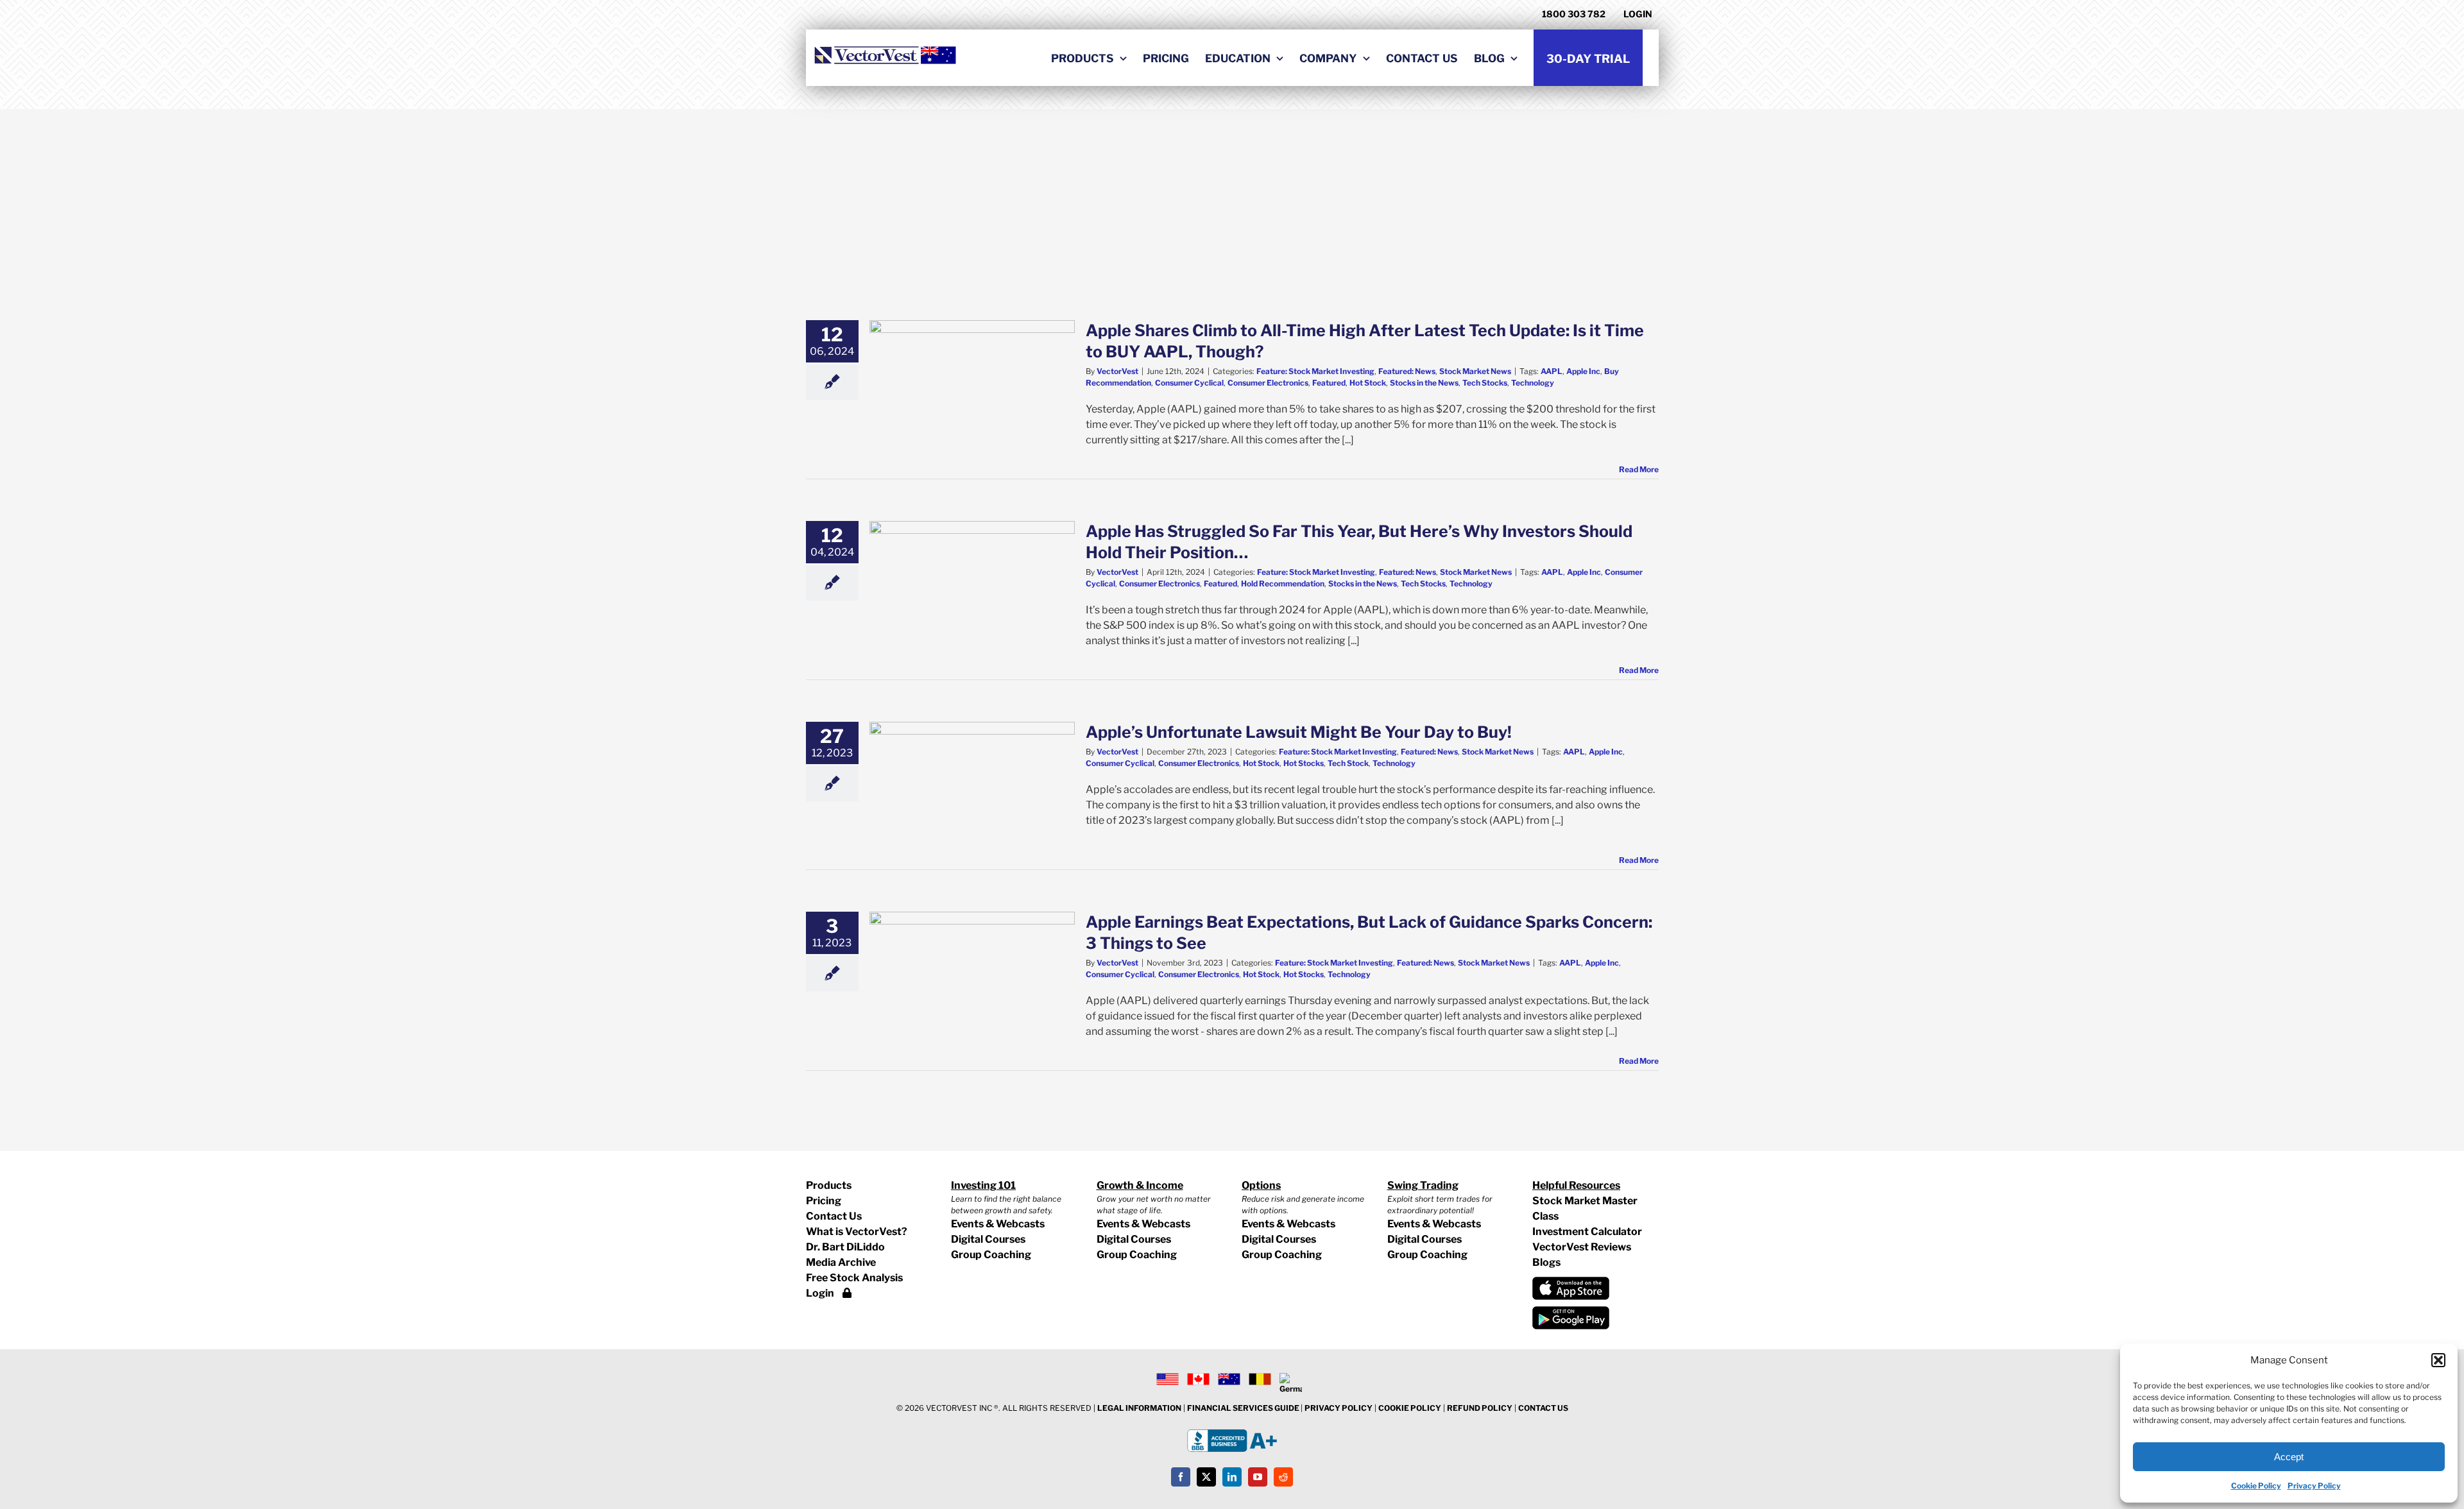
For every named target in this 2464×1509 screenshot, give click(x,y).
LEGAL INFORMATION (1139, 1408)
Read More (1639, 469)
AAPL (1552, 371)
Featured (1329, 383)
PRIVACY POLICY (1339, 1408)
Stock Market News (1475, 371)
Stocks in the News (1424, 383)
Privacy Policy (2314, 1486)
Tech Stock (1348, 763)
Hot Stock (1368, 383)
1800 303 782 (1574, 14)
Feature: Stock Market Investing (1315, 371)
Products (829, 1185)
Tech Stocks (1485, 383)
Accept (2289, 1457)
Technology (1533, 383)
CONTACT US (1543, 1408)
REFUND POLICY (1480, 1408)
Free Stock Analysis (854, 1278)
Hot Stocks (1304, 763)
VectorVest (1117, 371)
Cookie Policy (2256, 1486)
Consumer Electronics (1268, 383)
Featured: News (1407, 371)
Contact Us (834, 1216)
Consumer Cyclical (1189, 383)
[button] (2438, 1360)
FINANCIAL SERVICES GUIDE (1244, 1408)
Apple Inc (1583, 371)
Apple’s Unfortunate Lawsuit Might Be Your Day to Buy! (1299, 732)
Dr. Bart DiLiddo (845, 1247)
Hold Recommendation (1283, 584)
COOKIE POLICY (1410, 1408)
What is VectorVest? (857, 1232)
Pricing (824, 1201)
